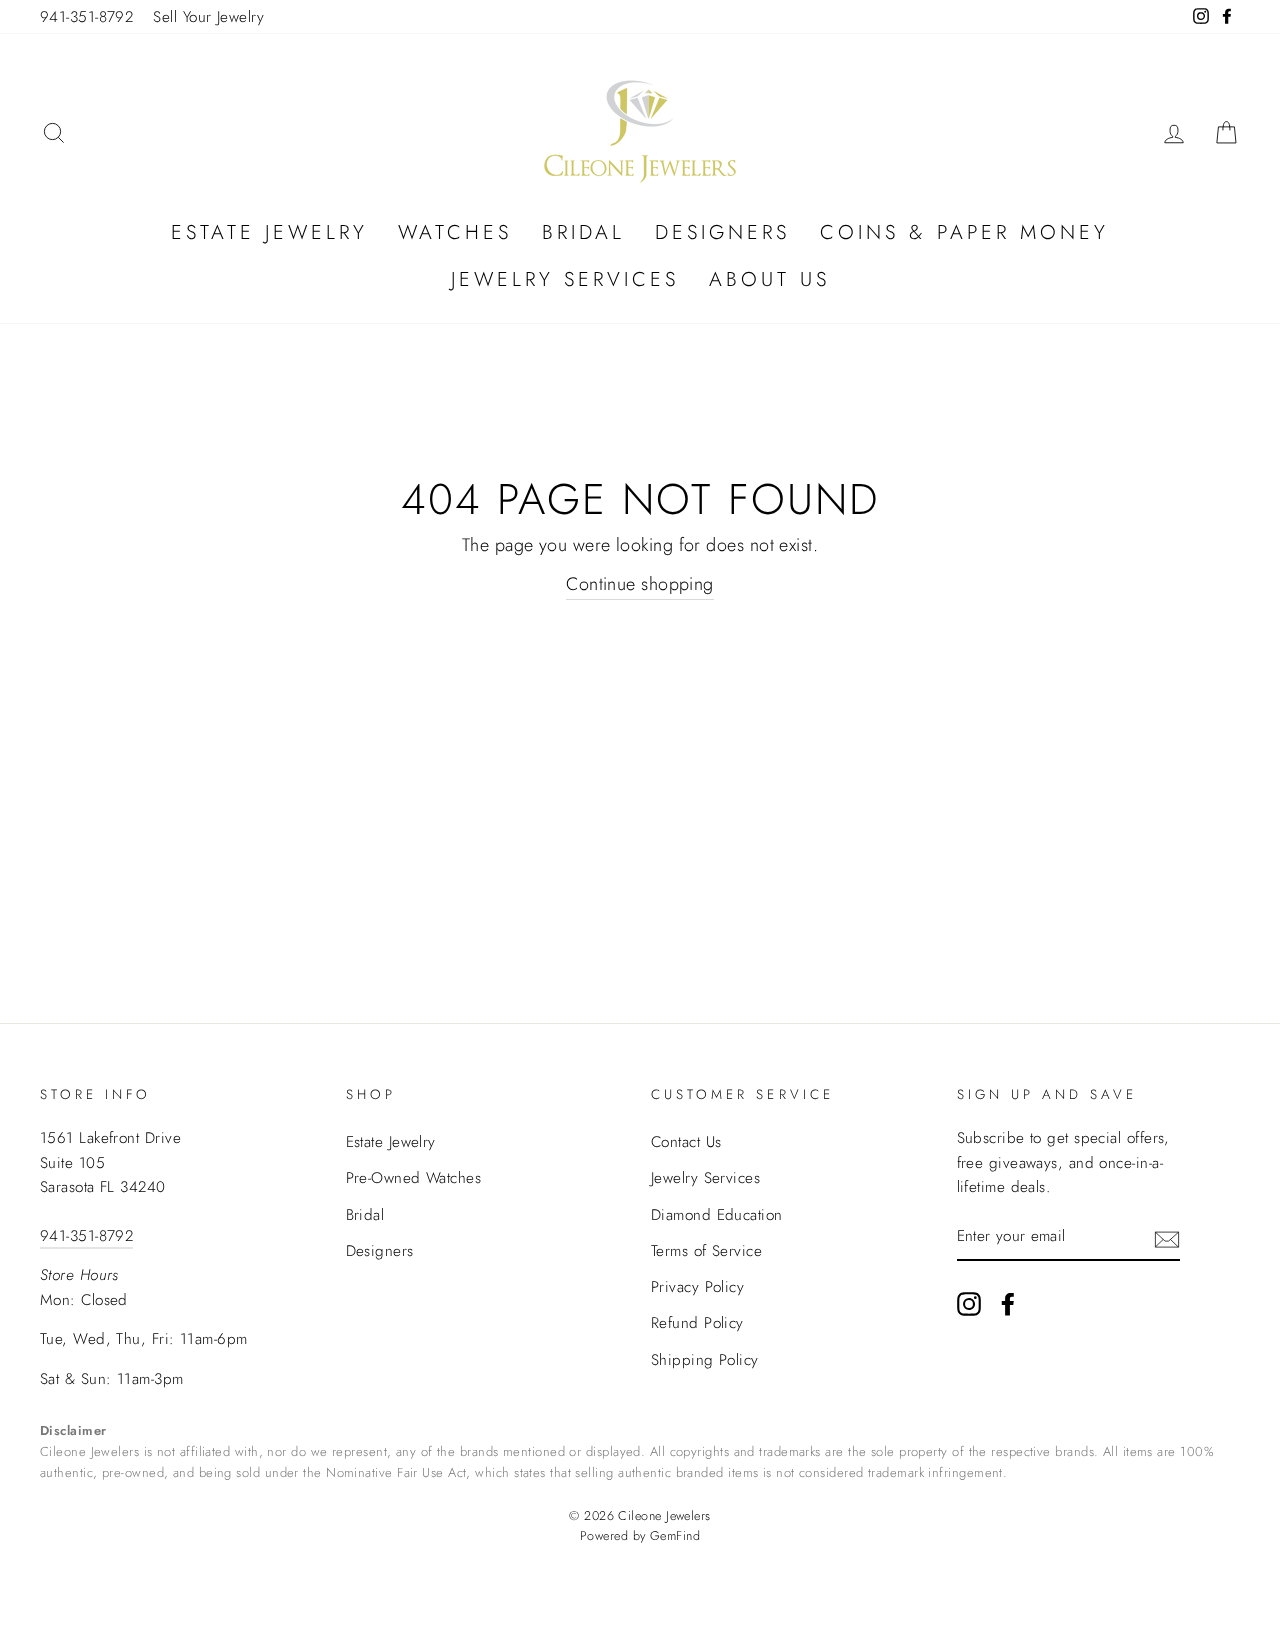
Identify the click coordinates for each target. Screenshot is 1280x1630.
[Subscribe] (1167, 1237)
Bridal (583, 232)
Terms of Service (706, 1251)
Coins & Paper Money (964, 232)
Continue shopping (640, 584)
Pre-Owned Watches (414, 1178)
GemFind (675, 1536)
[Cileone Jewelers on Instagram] (969, 1303)
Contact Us (686, 1142)
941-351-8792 (86, 17)
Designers (722, 232)
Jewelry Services (565, 279)
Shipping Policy (705, 1360)
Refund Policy (697, 1323)
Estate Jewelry (269, 232)
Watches (455, 232)
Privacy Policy (697, 1287)
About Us (769, 279)
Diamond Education (717, 1215)
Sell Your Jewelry (208, 17)
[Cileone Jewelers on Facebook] (1008, 1303)
